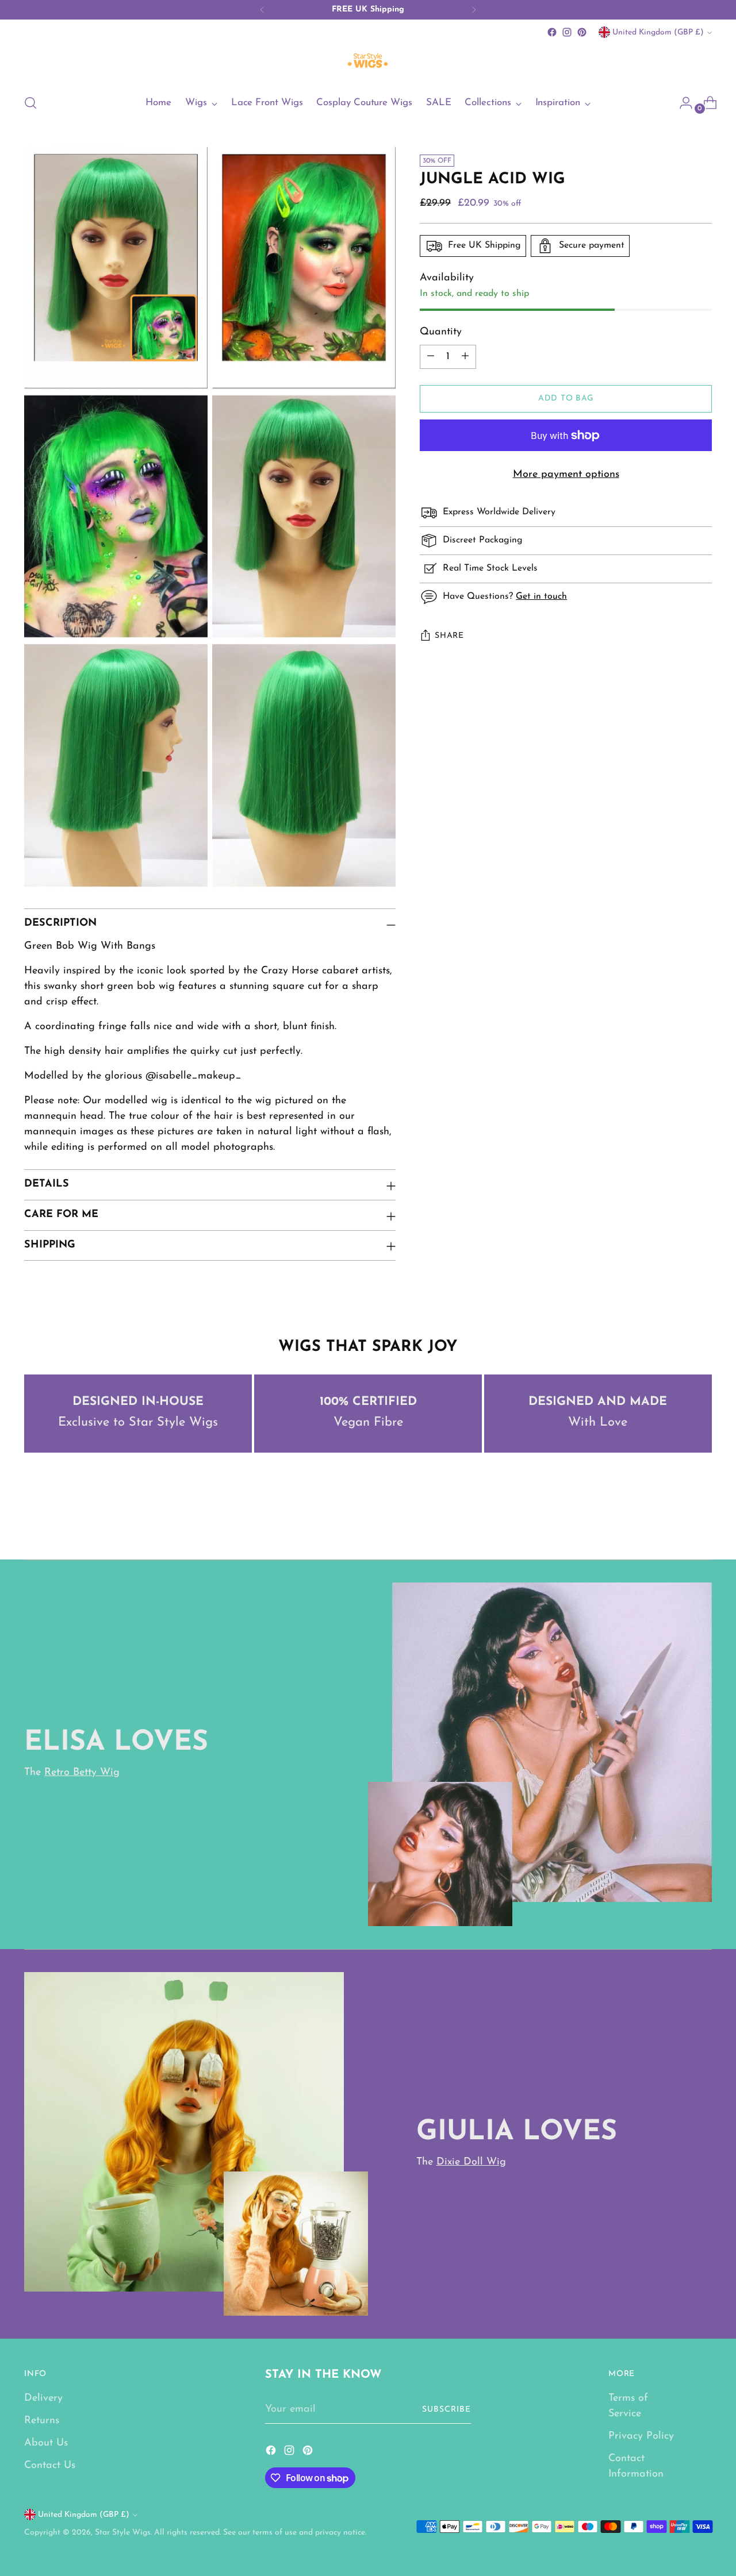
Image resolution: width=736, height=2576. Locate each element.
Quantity (441, 332)
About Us (46, 2443)
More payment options (566, 475)
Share (449, 636)
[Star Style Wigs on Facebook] (552, 32)
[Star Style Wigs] (368, 62)
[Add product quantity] (465, 357)
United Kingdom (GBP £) (658, 32)
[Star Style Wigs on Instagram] (567, 32)
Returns (42, 2421)
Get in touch (541, 596)
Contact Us (50, 2466)
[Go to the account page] (681, 103)
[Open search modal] (30, 103)
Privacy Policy (641, 2436)
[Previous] (262, 10)
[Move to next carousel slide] (702, 1520)
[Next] (474, 10)
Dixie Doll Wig (471, 2162)
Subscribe (446, 2410)
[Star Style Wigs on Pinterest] (582, 32)
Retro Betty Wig (82, 1773)
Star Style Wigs (123, 2533)
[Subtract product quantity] (431, 357)
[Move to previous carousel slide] (676, 1520)
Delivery (43, 2398)
